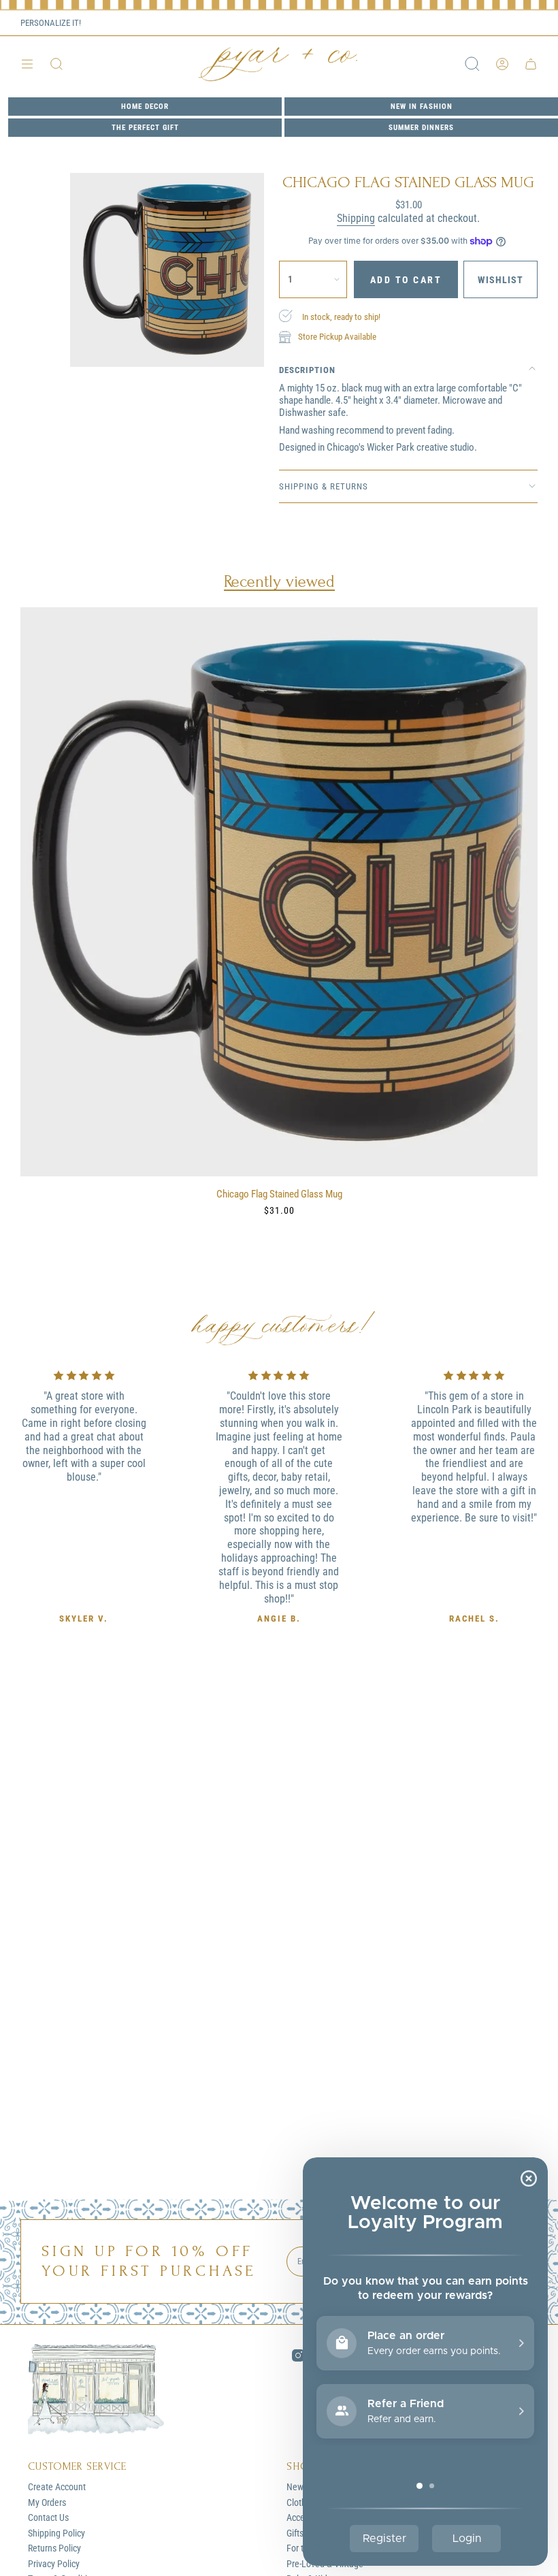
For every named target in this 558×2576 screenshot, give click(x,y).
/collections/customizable (129, 23)
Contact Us (48, 2517)
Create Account (57, 2487)
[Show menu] (27, 64)
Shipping (356, 218)
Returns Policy (54, 2548)
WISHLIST (516, 23)
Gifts (295, 2533)
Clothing (302, 2502)
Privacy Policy (54, 2564)
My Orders (47, 2502)
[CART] (531, 64)
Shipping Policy (56, 2533)
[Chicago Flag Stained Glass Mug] (279, 892)
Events (462, 23)
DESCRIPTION (307, 370)
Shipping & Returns (324, 486)
